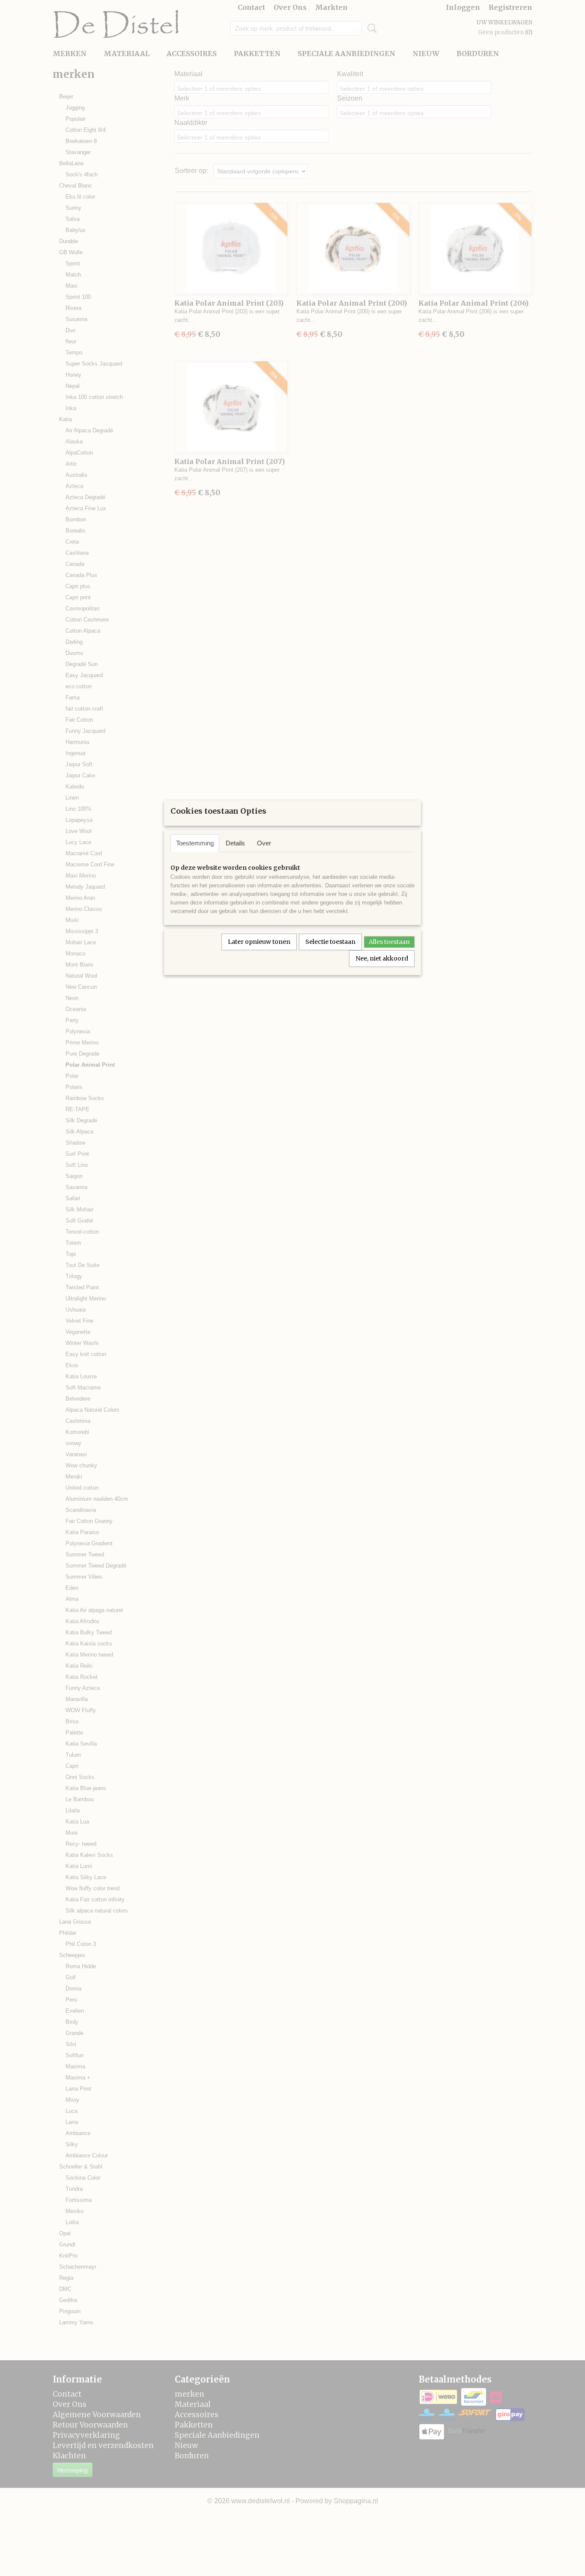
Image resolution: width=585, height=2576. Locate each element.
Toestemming (195, 843)
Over (264, 843)
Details (235, 843)
